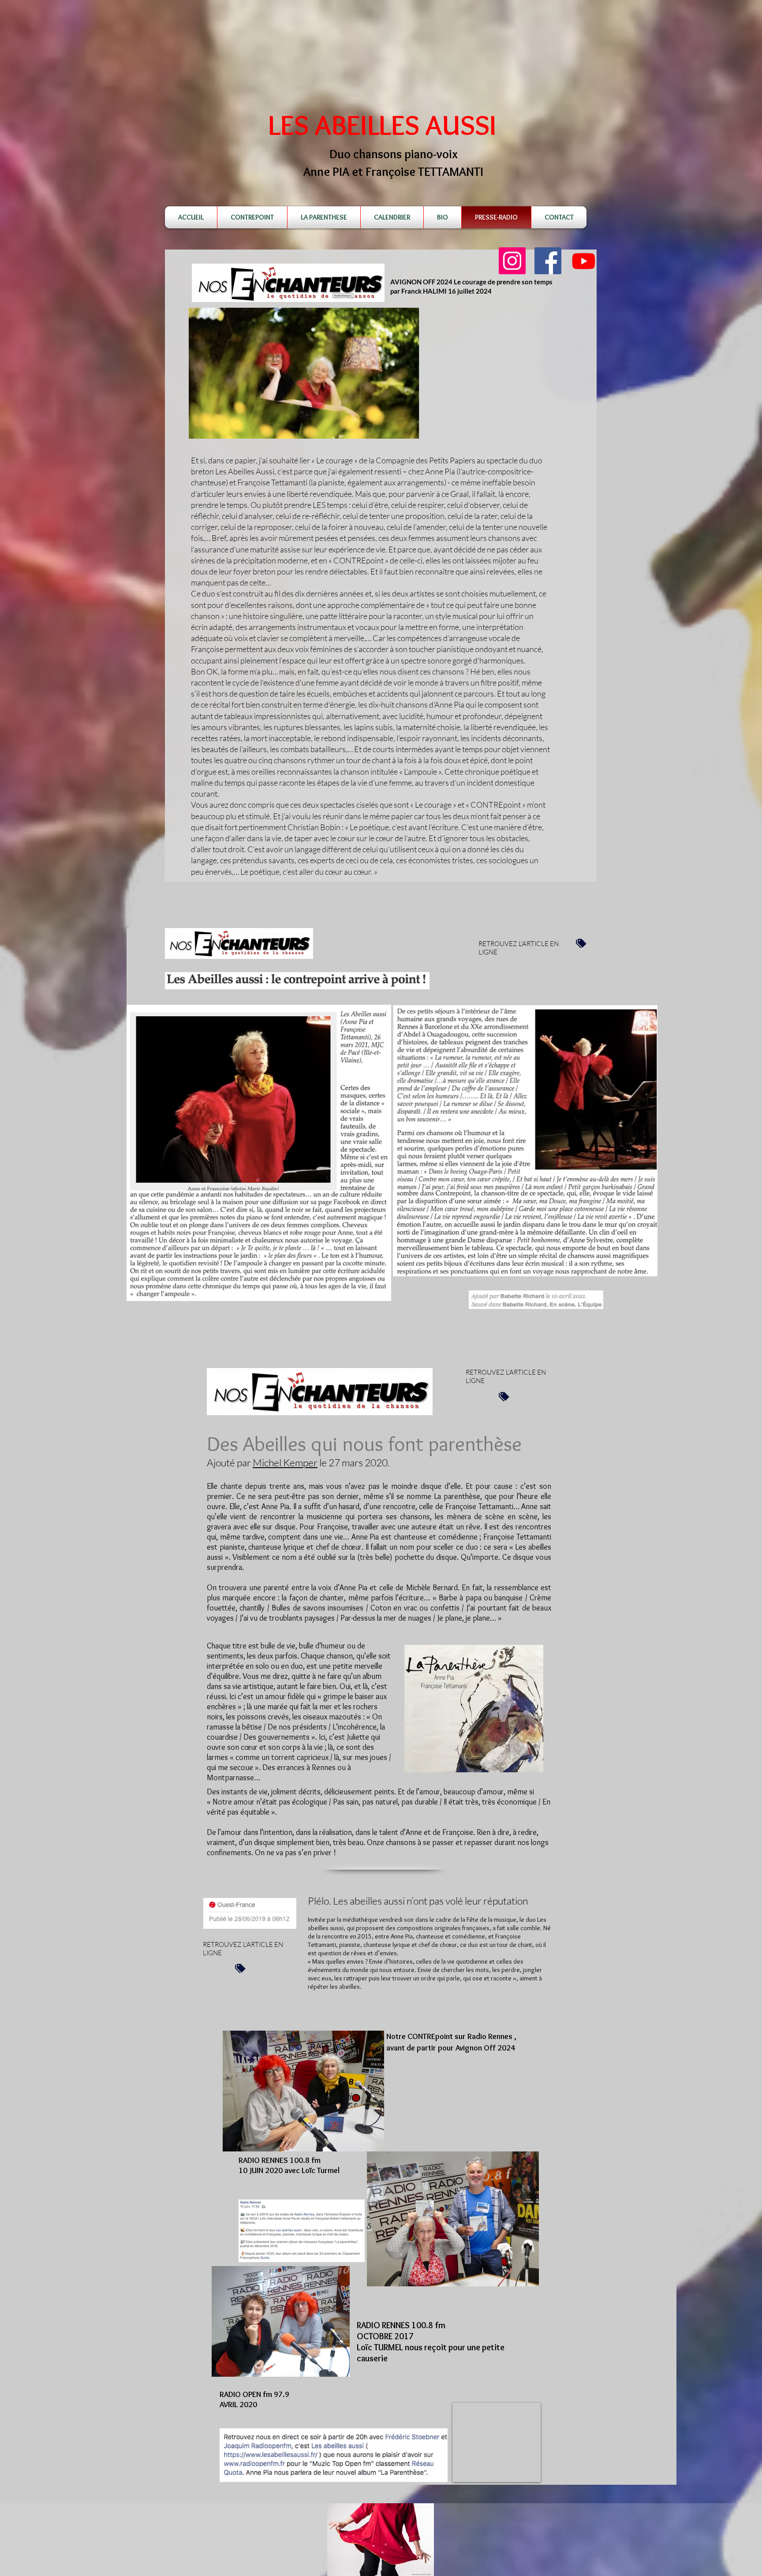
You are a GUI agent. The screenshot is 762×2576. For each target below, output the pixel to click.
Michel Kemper (285, 1462)
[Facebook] (548, 261)
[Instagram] (512, 261)
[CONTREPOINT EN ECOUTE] (584, 261)
